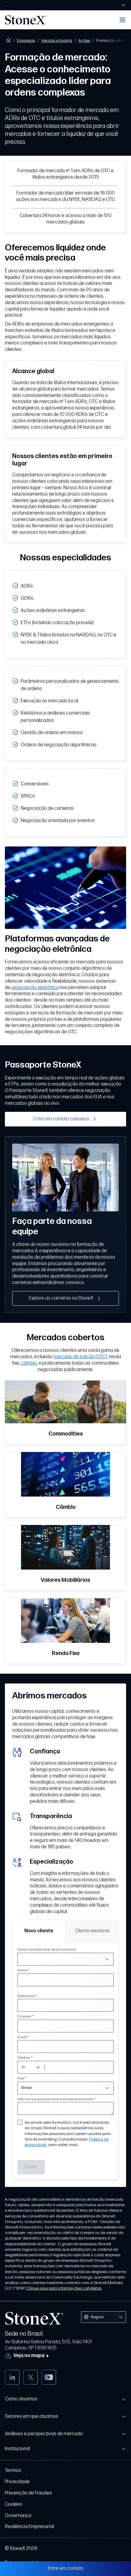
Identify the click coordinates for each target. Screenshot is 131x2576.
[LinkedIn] (12, 2377)
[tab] (39, 1931)
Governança (18, 2516)
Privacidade (17, 2482)
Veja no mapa (29, 2356)
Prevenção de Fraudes (28, 2493)
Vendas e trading (57, 40)
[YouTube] (49, 2377)
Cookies (14, 2504)
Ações (84, 40)
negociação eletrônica (35, 988)
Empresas (26, 40)
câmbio (29, 1363)
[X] (30, 2377)
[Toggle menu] (122, 20)
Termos (13, 2470)
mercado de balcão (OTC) (80, 1357)
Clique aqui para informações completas (64, 2288)
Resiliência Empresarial (29, 2527)
